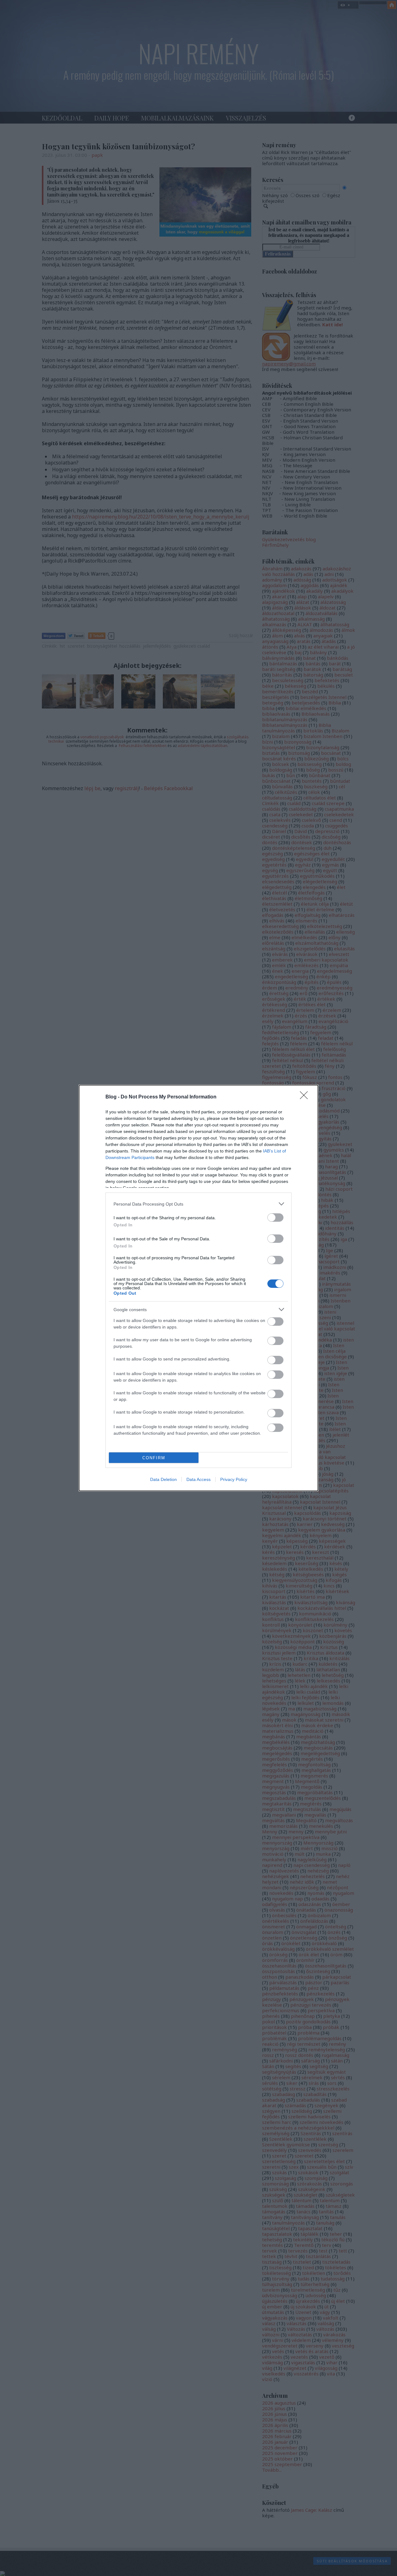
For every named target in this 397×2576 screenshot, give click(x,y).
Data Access (198, 1479)
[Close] (306, 1097)
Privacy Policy (234, 1479)
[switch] (275, 1218)
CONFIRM (154, 1458)
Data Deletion (163, 1479)
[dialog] (198, 1288)
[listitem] (198, 1204)
